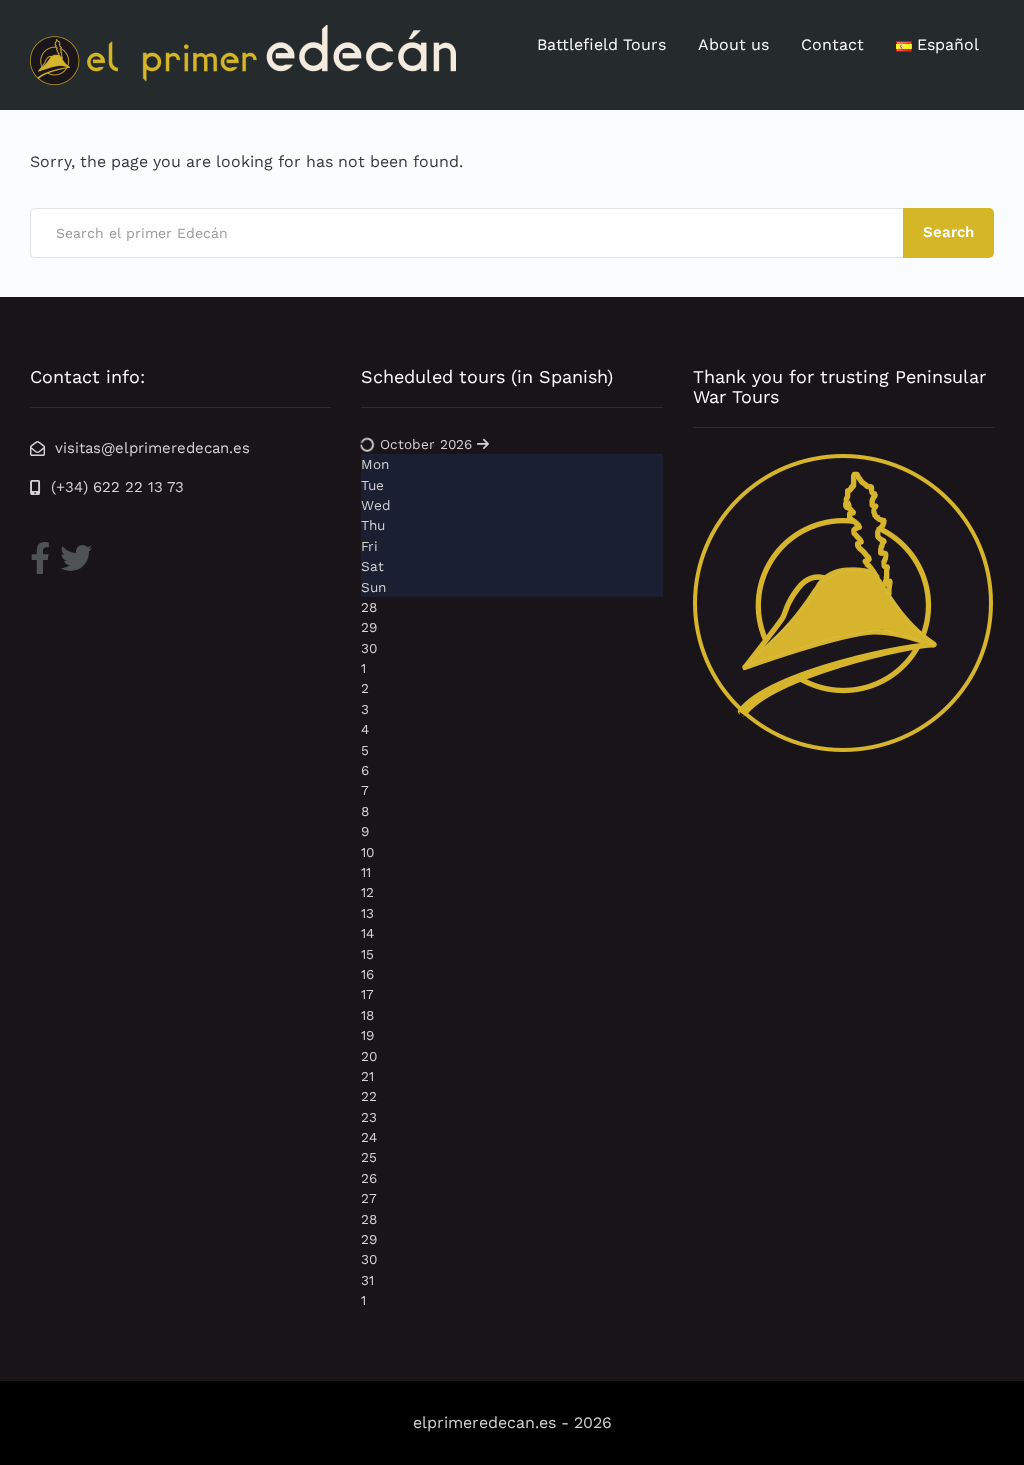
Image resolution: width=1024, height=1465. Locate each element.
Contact (832, 44)
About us (733, 44)
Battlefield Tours (601, 44)
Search (948, 232)
